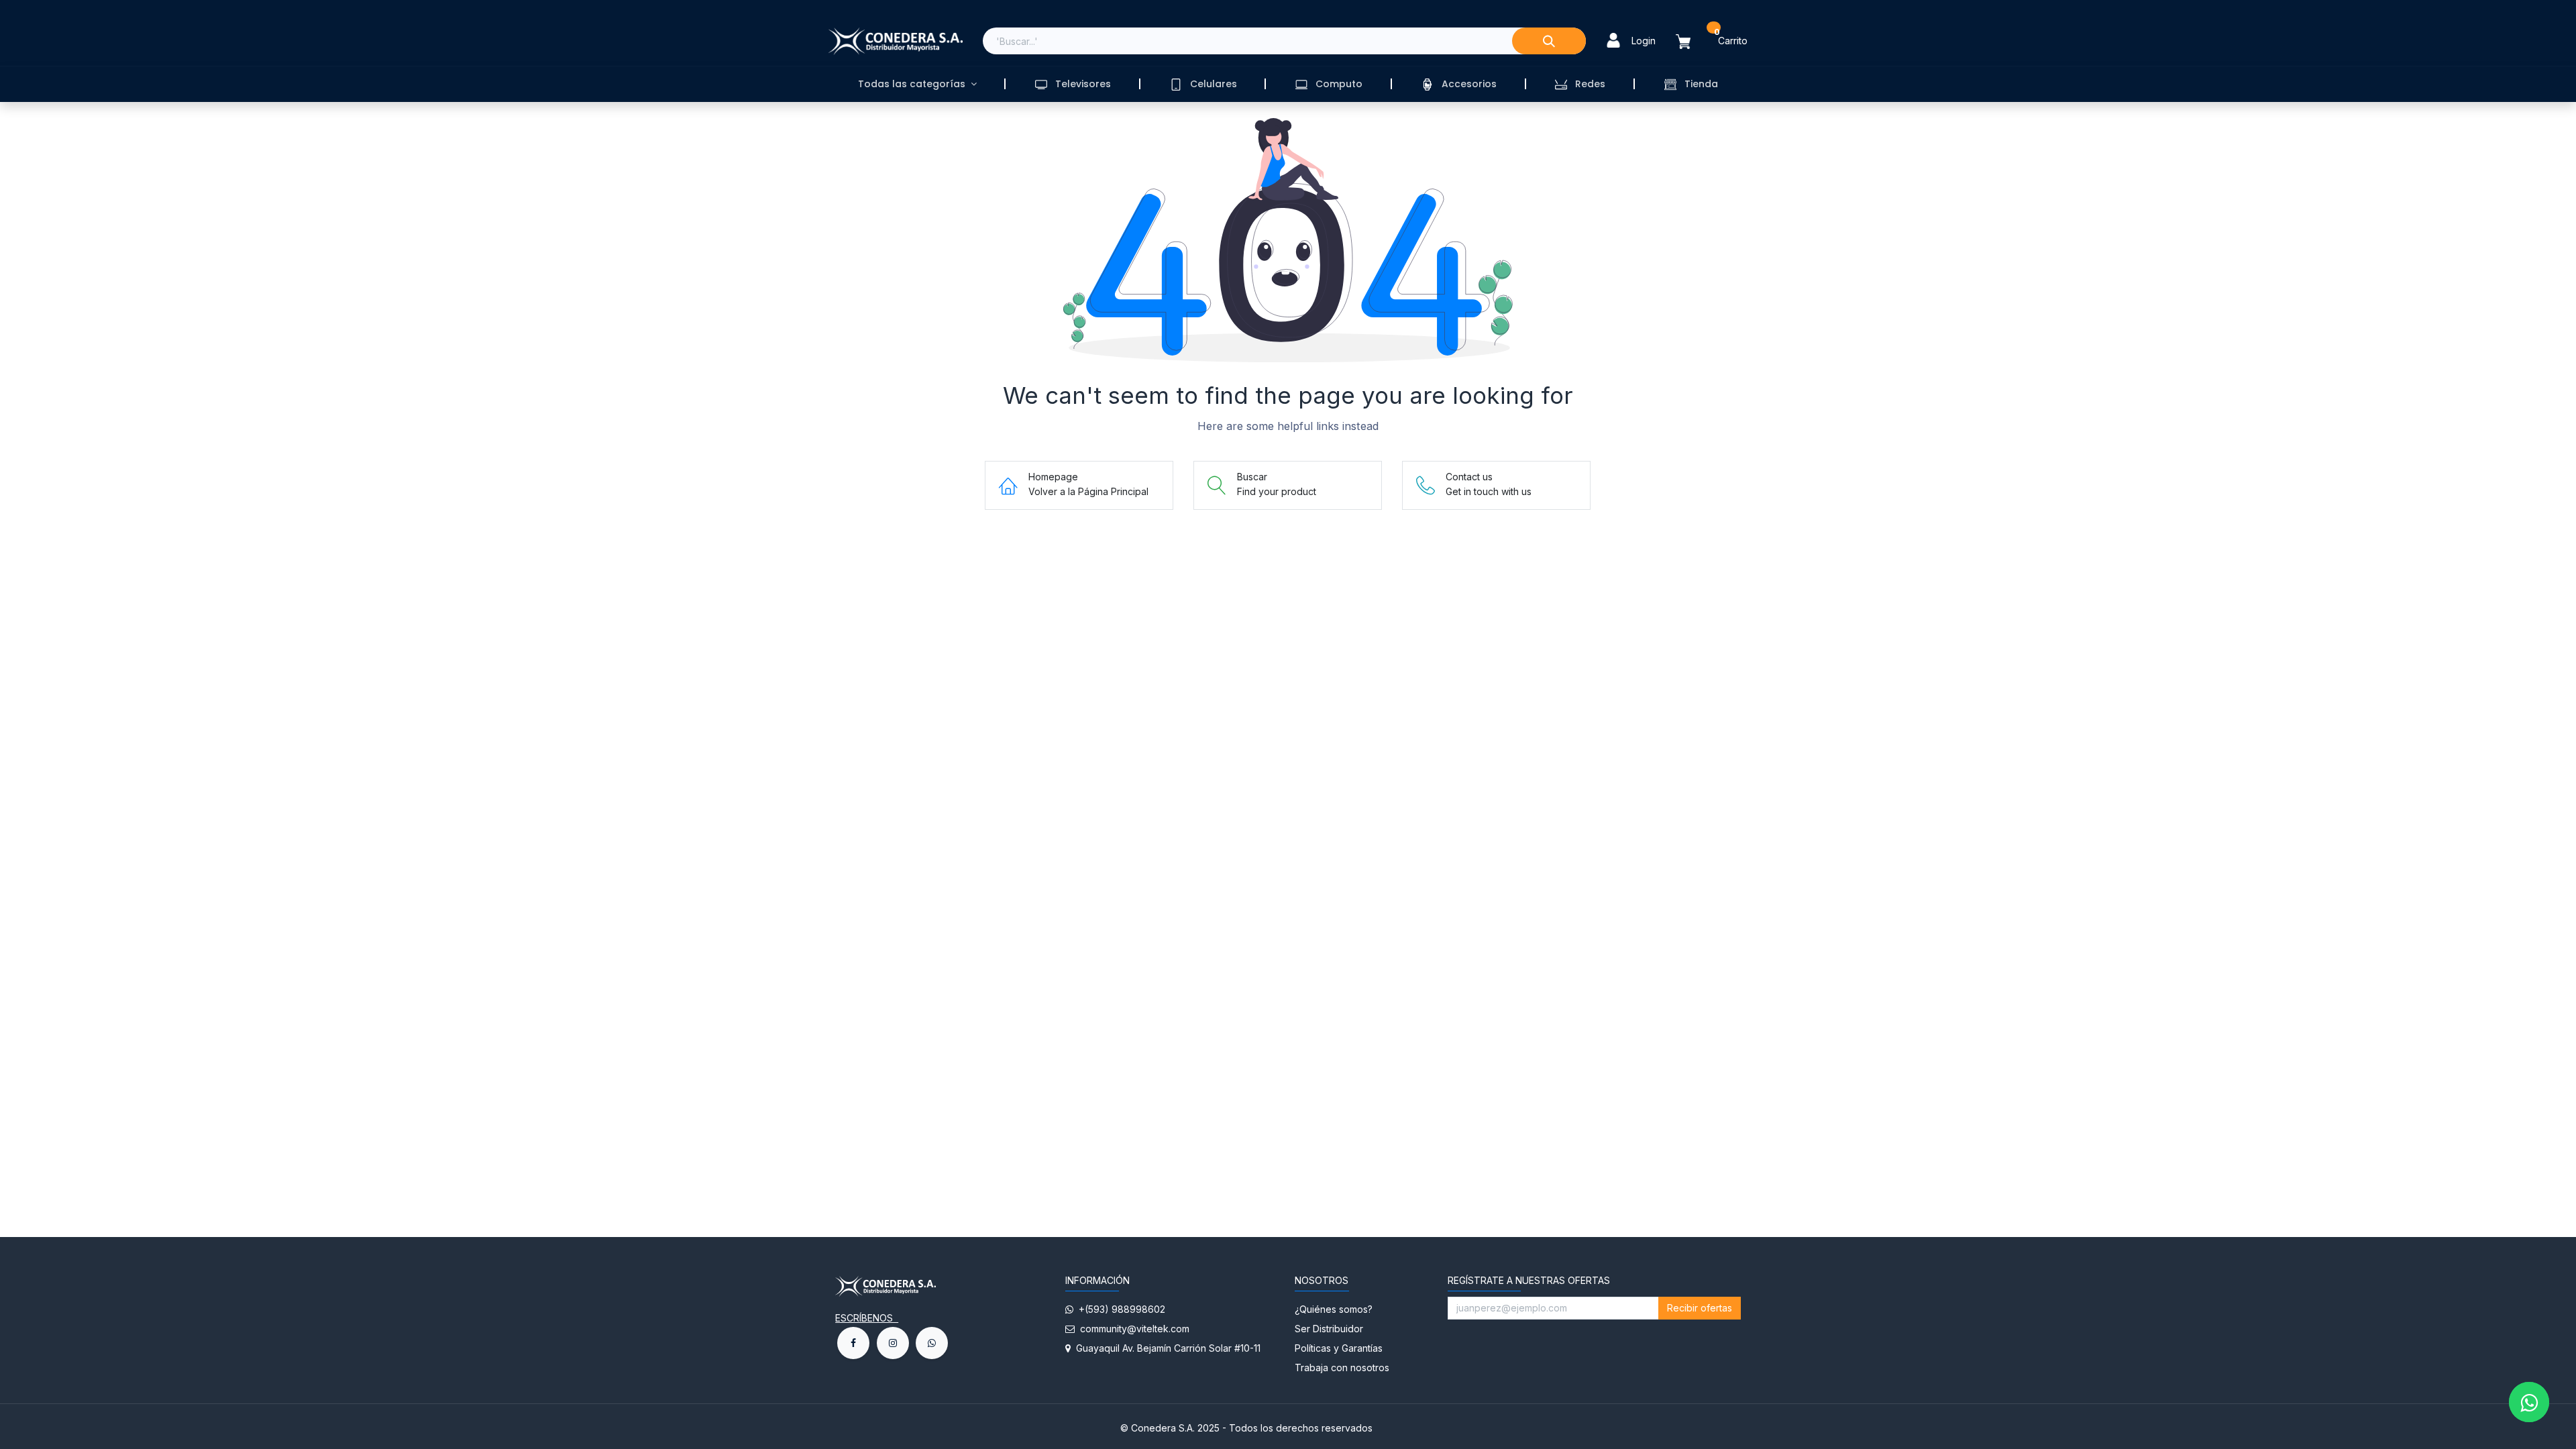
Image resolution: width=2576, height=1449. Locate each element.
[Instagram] (893, 1343)
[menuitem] (917, 84)
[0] (1691, 41)
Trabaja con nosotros (1342, 1367)
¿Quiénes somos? (1335, 1309)
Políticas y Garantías (1339, 1348)
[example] (932, 1343)
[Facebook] (853, 1343)
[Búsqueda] (1549, 41)
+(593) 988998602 (1119, 1309)
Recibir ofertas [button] (1700, 1308)
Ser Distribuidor (1329, 1329)
